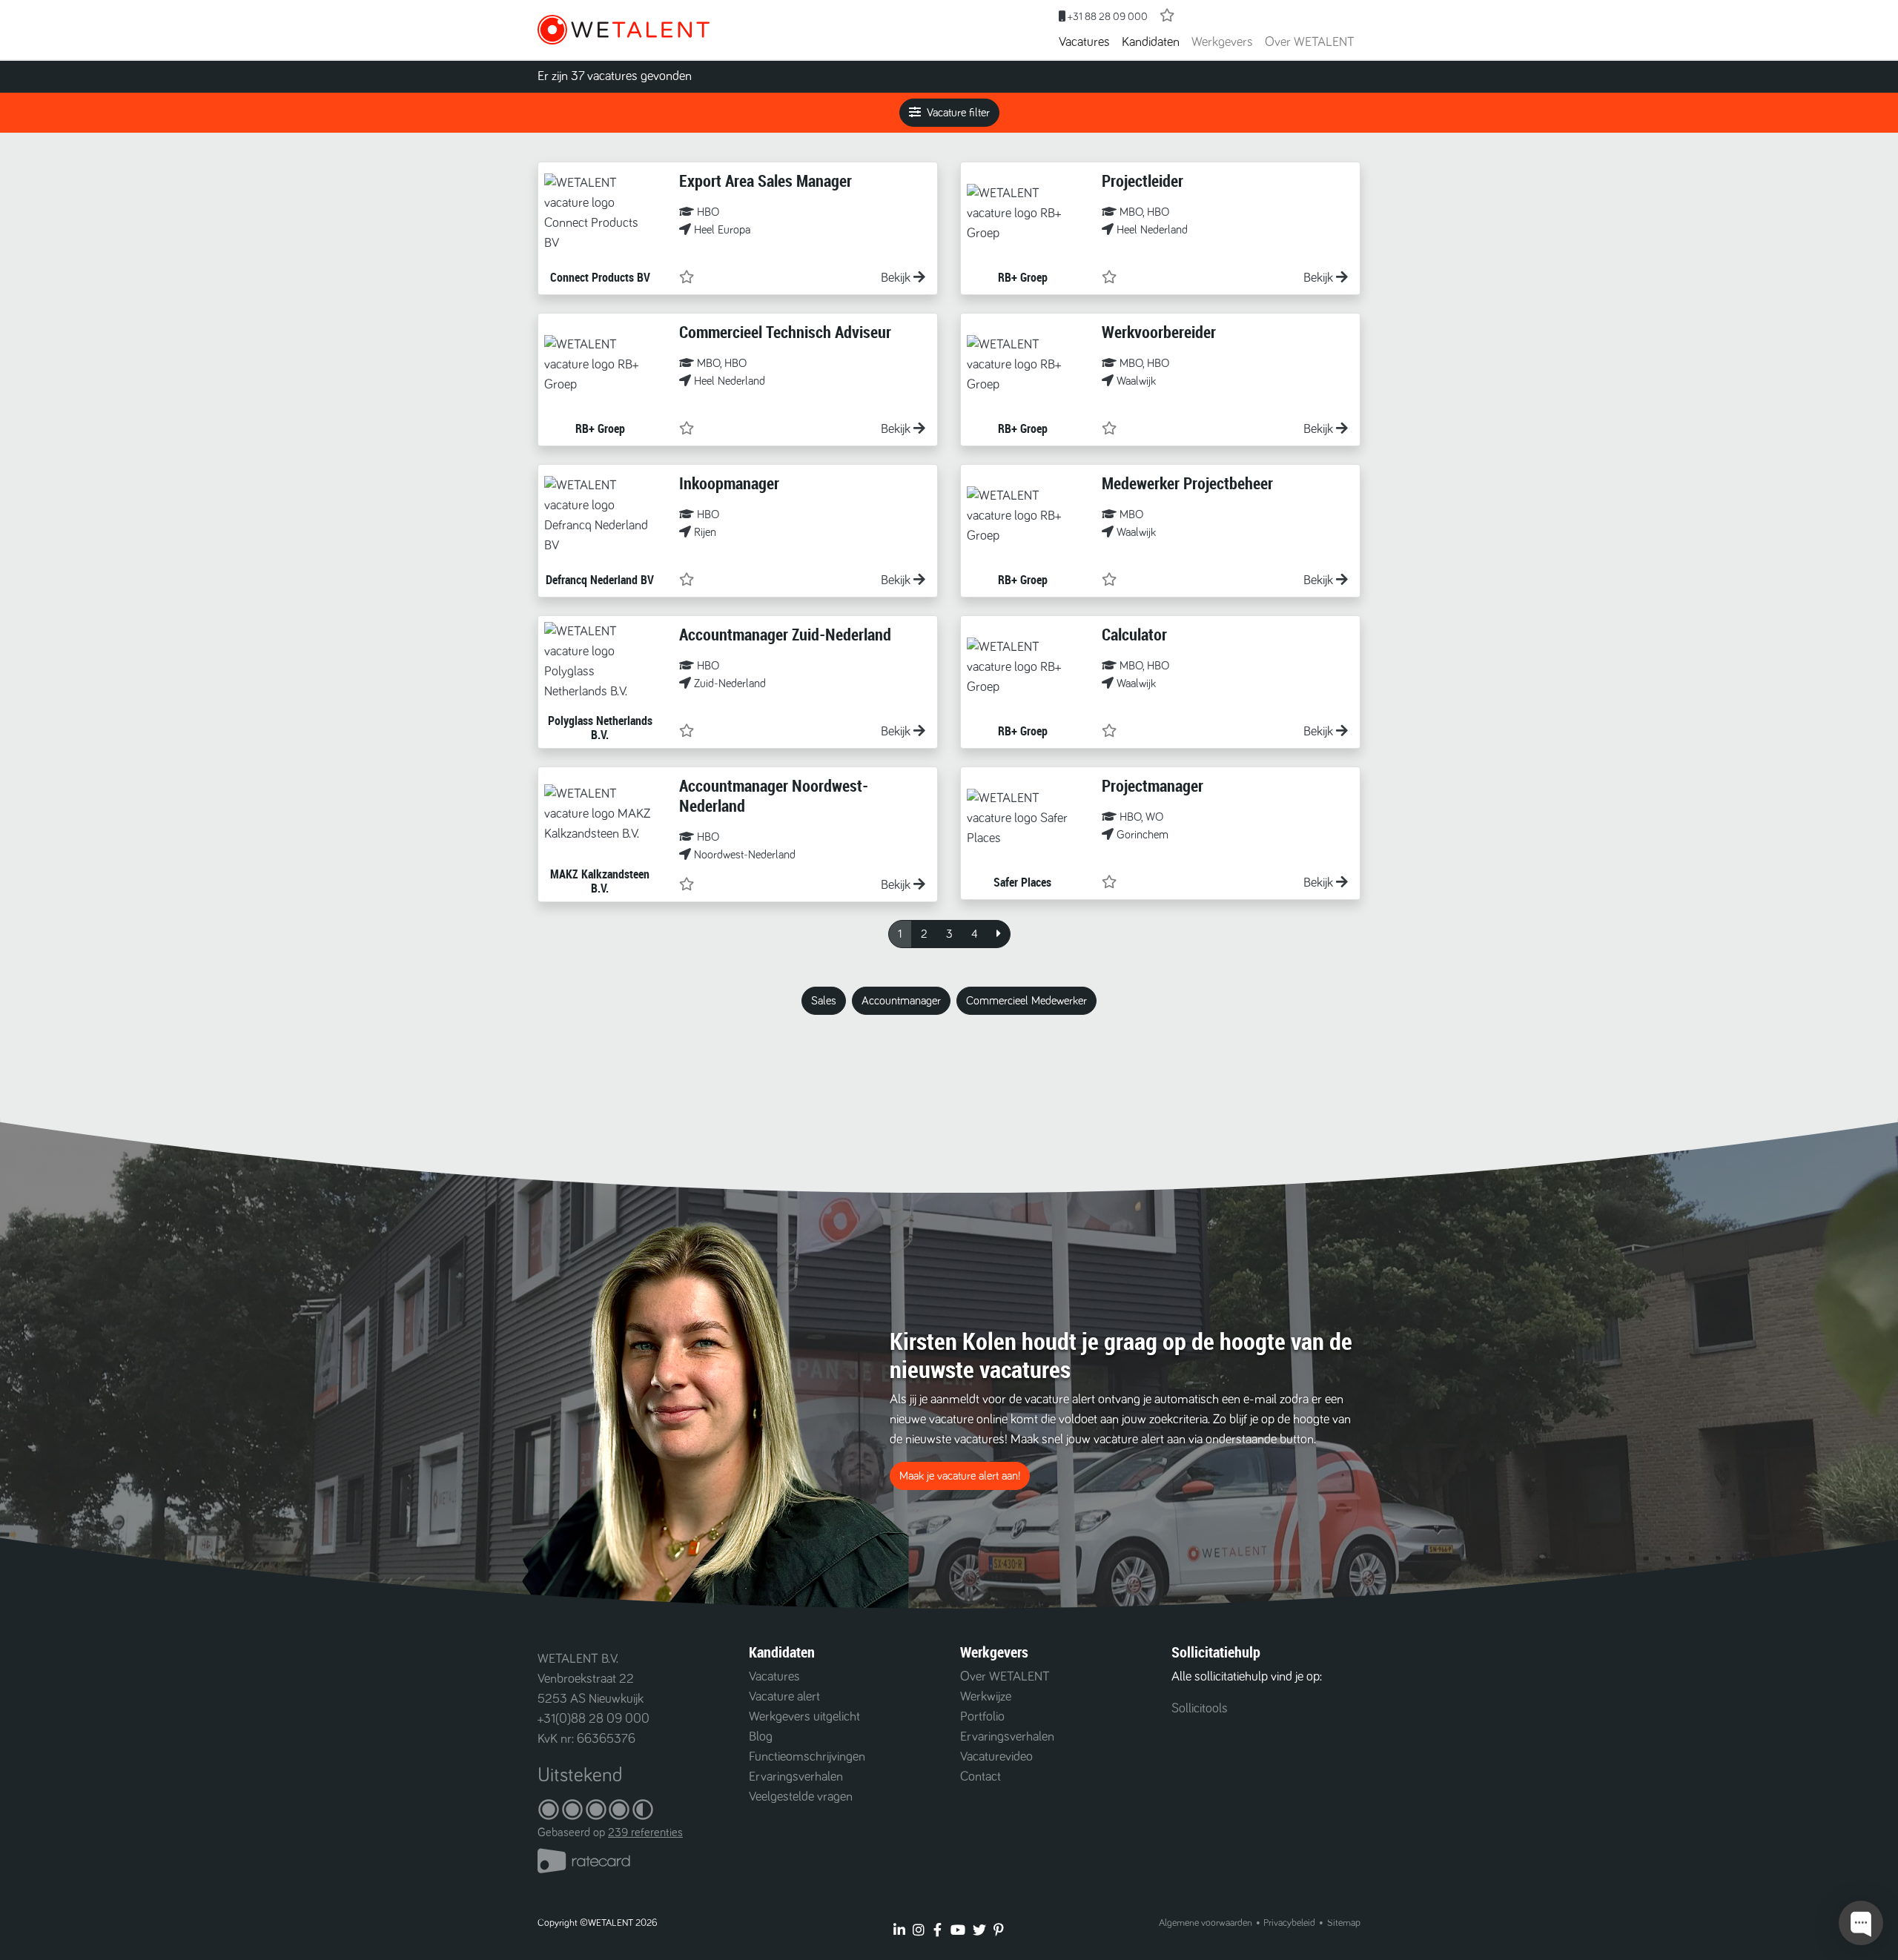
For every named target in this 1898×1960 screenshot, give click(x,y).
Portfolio (982, 1717)
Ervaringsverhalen (796, 1777)
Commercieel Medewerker (1026, 1001)
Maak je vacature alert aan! (960, 1476)
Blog (761, 1737)
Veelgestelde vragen (801, 1797)
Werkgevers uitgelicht (804, 1717)
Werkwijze (986, 1697)
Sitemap (1344, 1923)
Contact (981, 1777)
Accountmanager (901, 1001)
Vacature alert (784, 1697)
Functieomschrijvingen (807, 1757)
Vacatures (1084, 42)
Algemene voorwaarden (1206, 1923)
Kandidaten (1151, 42)
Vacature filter (958, 113)
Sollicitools (1200, 1709)
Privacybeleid (1289, 1923)
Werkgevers (1222, 42)
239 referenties (645, 1832)
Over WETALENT (1310, 42)
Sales (824, 1001)
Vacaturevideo (996, 1757)
